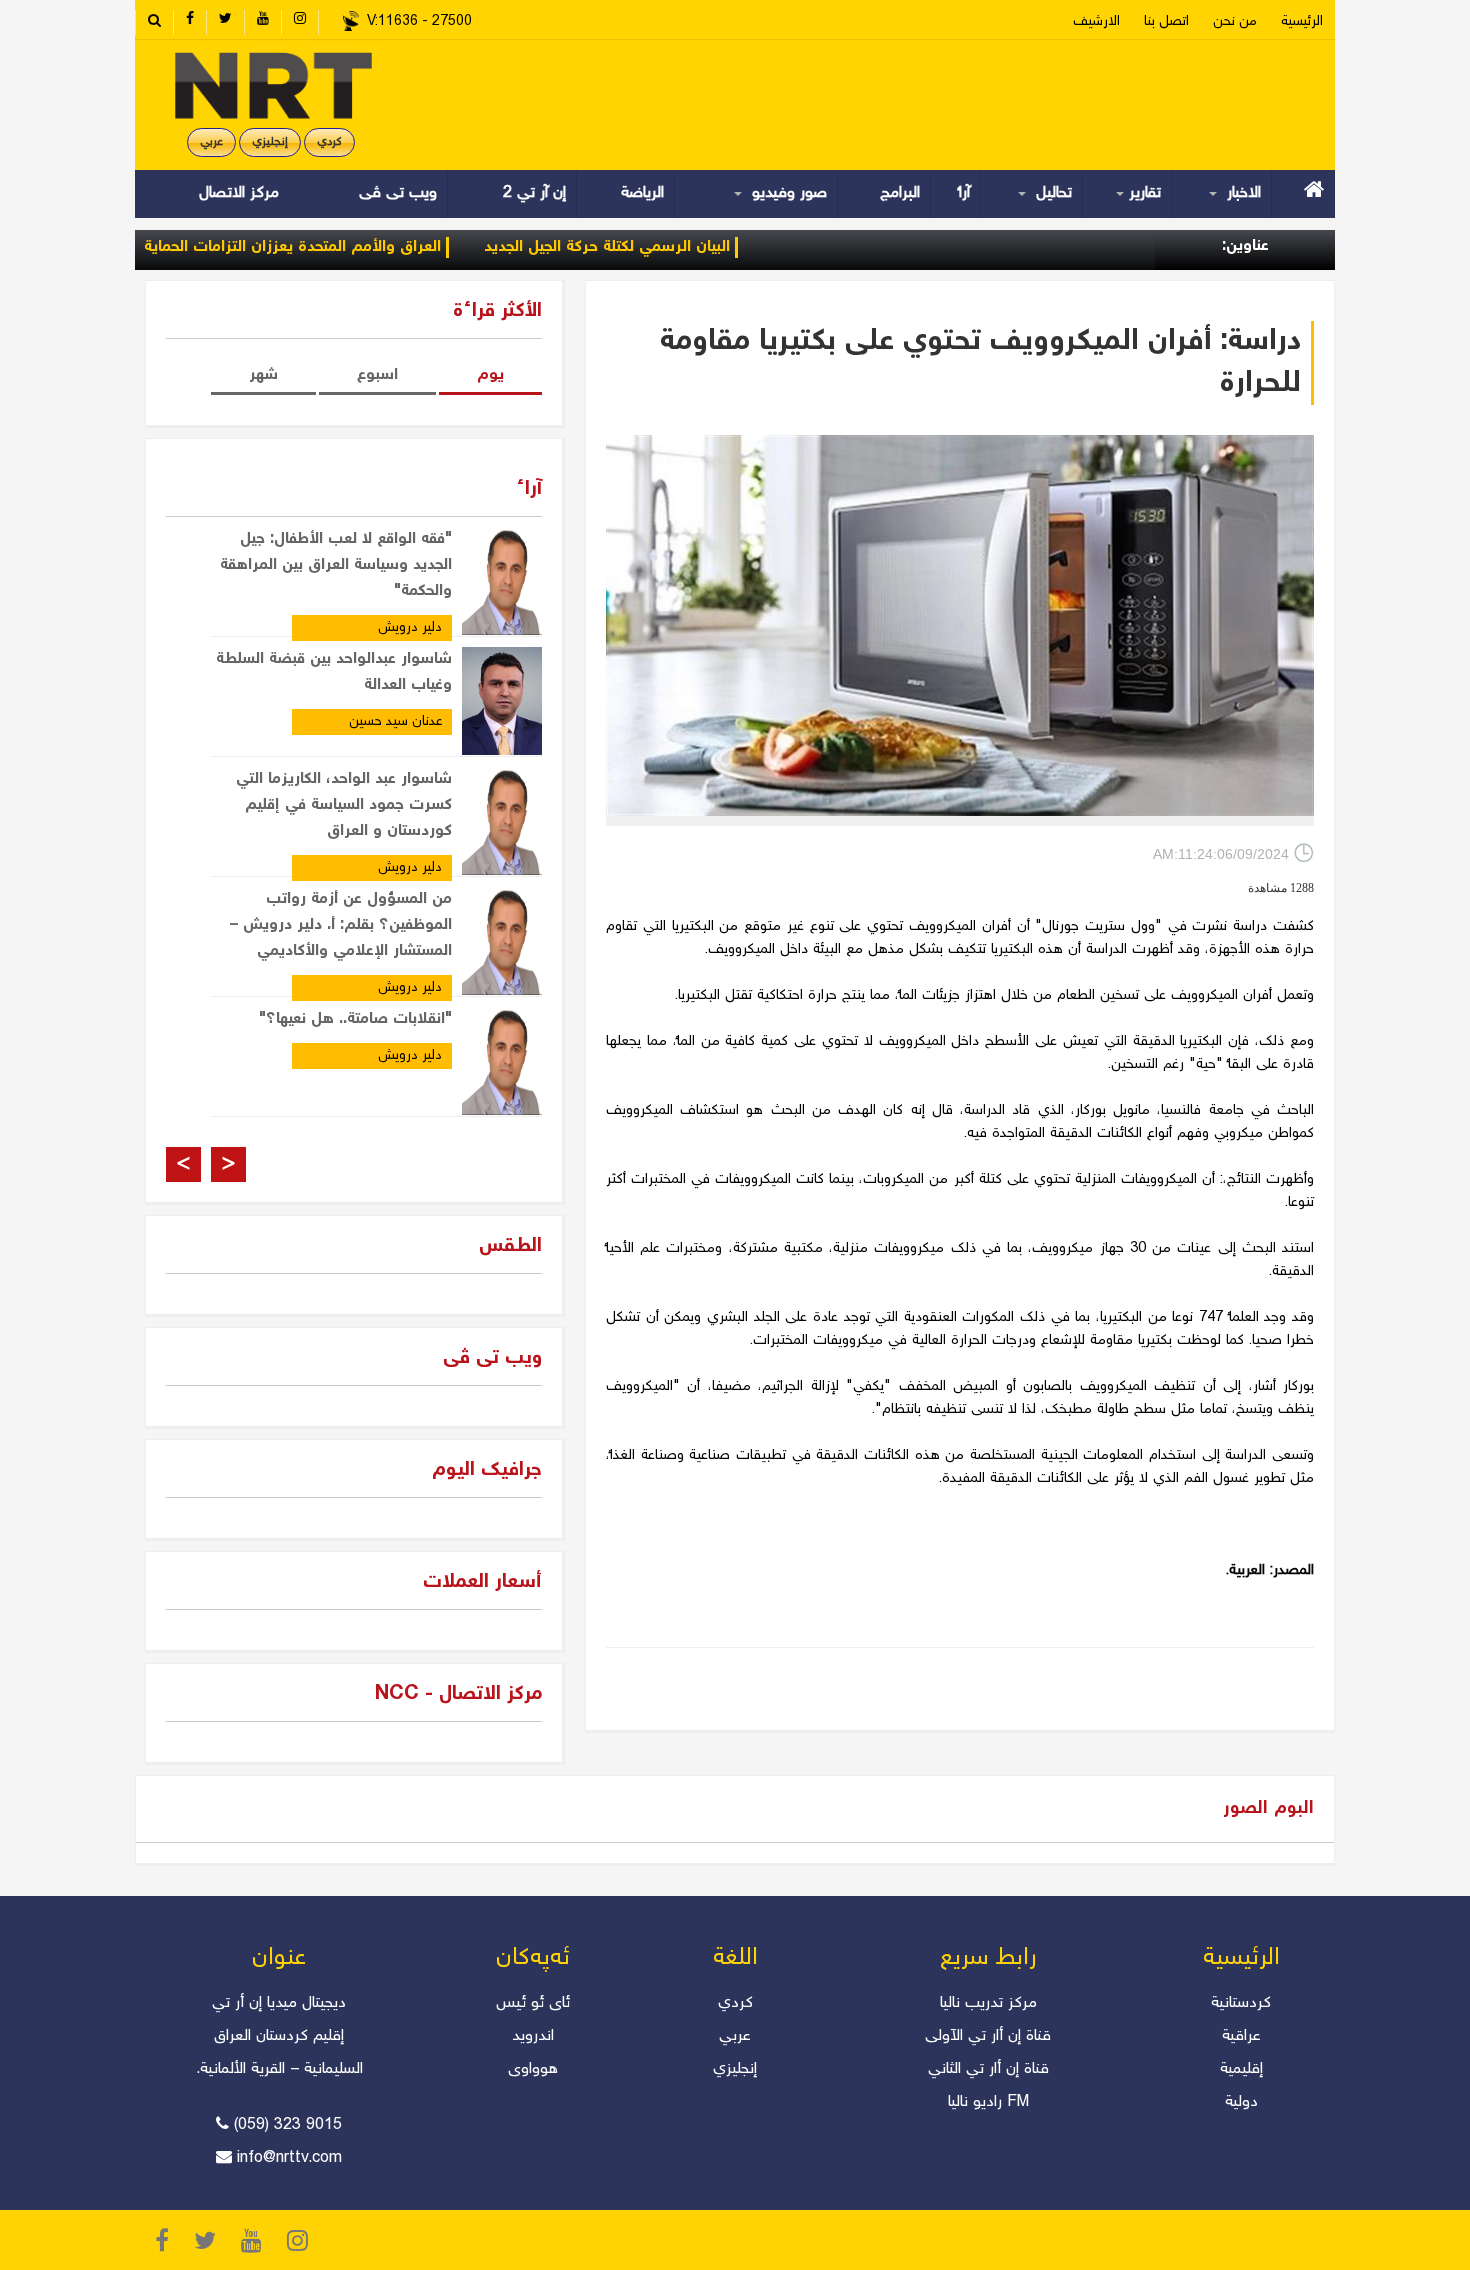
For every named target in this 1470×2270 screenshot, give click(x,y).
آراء (964, 193)
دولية (1241, 2102)
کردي (329, 142)
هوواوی (533, 2069)
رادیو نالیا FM (988, 2102)
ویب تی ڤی (395, 193)
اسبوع (377, 375)
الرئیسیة (1302, 22)
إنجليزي (270, 142)
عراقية (1241, 2036)
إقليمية (1241, 2069)
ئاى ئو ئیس (533, 2003)
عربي (211, 142)
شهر (263, 375)
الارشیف (1096, 22)
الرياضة (642, 193)
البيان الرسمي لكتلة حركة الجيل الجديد (663, 247)
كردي (735, 2003)
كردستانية (1241, 2003)
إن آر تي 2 (534, 193)
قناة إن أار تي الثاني (988, 2069)
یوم (490, 375)
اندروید (533, 2036)
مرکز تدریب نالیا (988, 2003)
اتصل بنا (1166, 22)
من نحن (1235, 22)
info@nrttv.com (289, 2158)
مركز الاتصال (239, 193)
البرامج (900, 193)
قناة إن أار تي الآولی (988, 2036)
